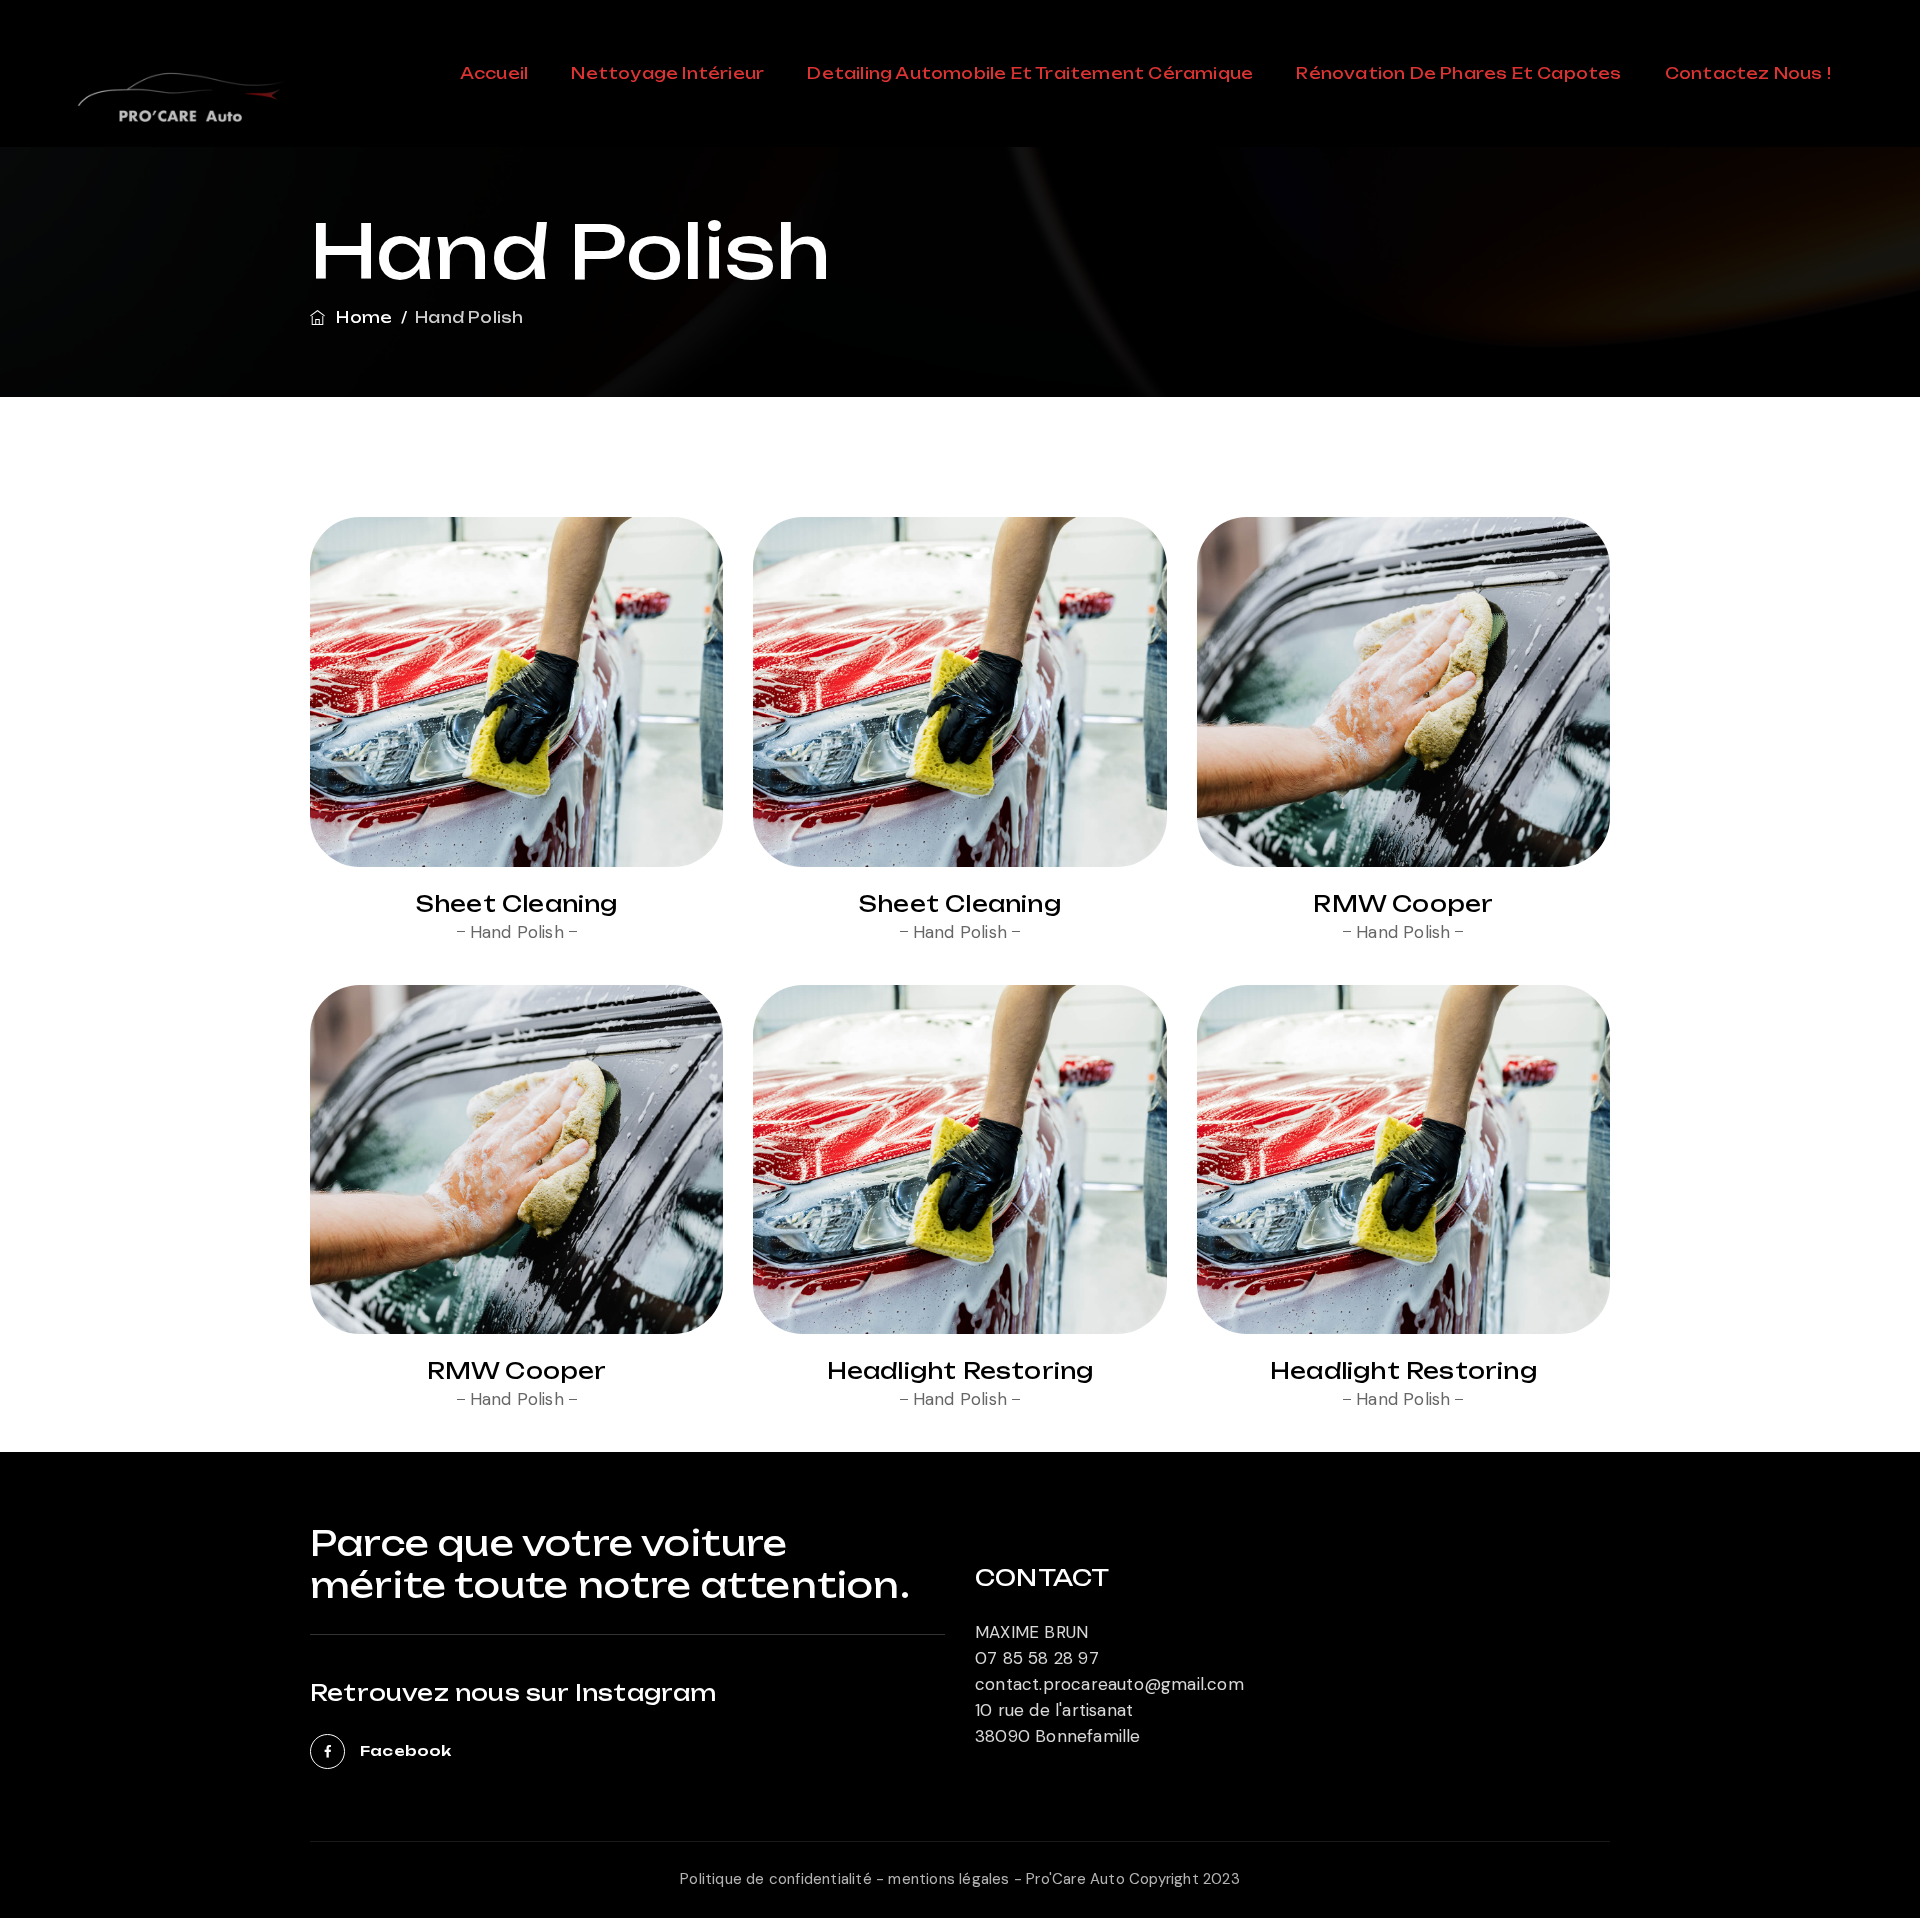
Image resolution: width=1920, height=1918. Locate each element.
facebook (406, 1750)
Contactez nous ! (1748, 73)
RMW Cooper (1403, 903)
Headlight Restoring (960, 1370)
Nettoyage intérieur (667, 73)
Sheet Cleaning (517, 903)
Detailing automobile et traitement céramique (1030, 73)
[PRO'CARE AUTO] (180, 110)
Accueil (494, 73)
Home (360, 317)
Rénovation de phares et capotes (1458, 73)
